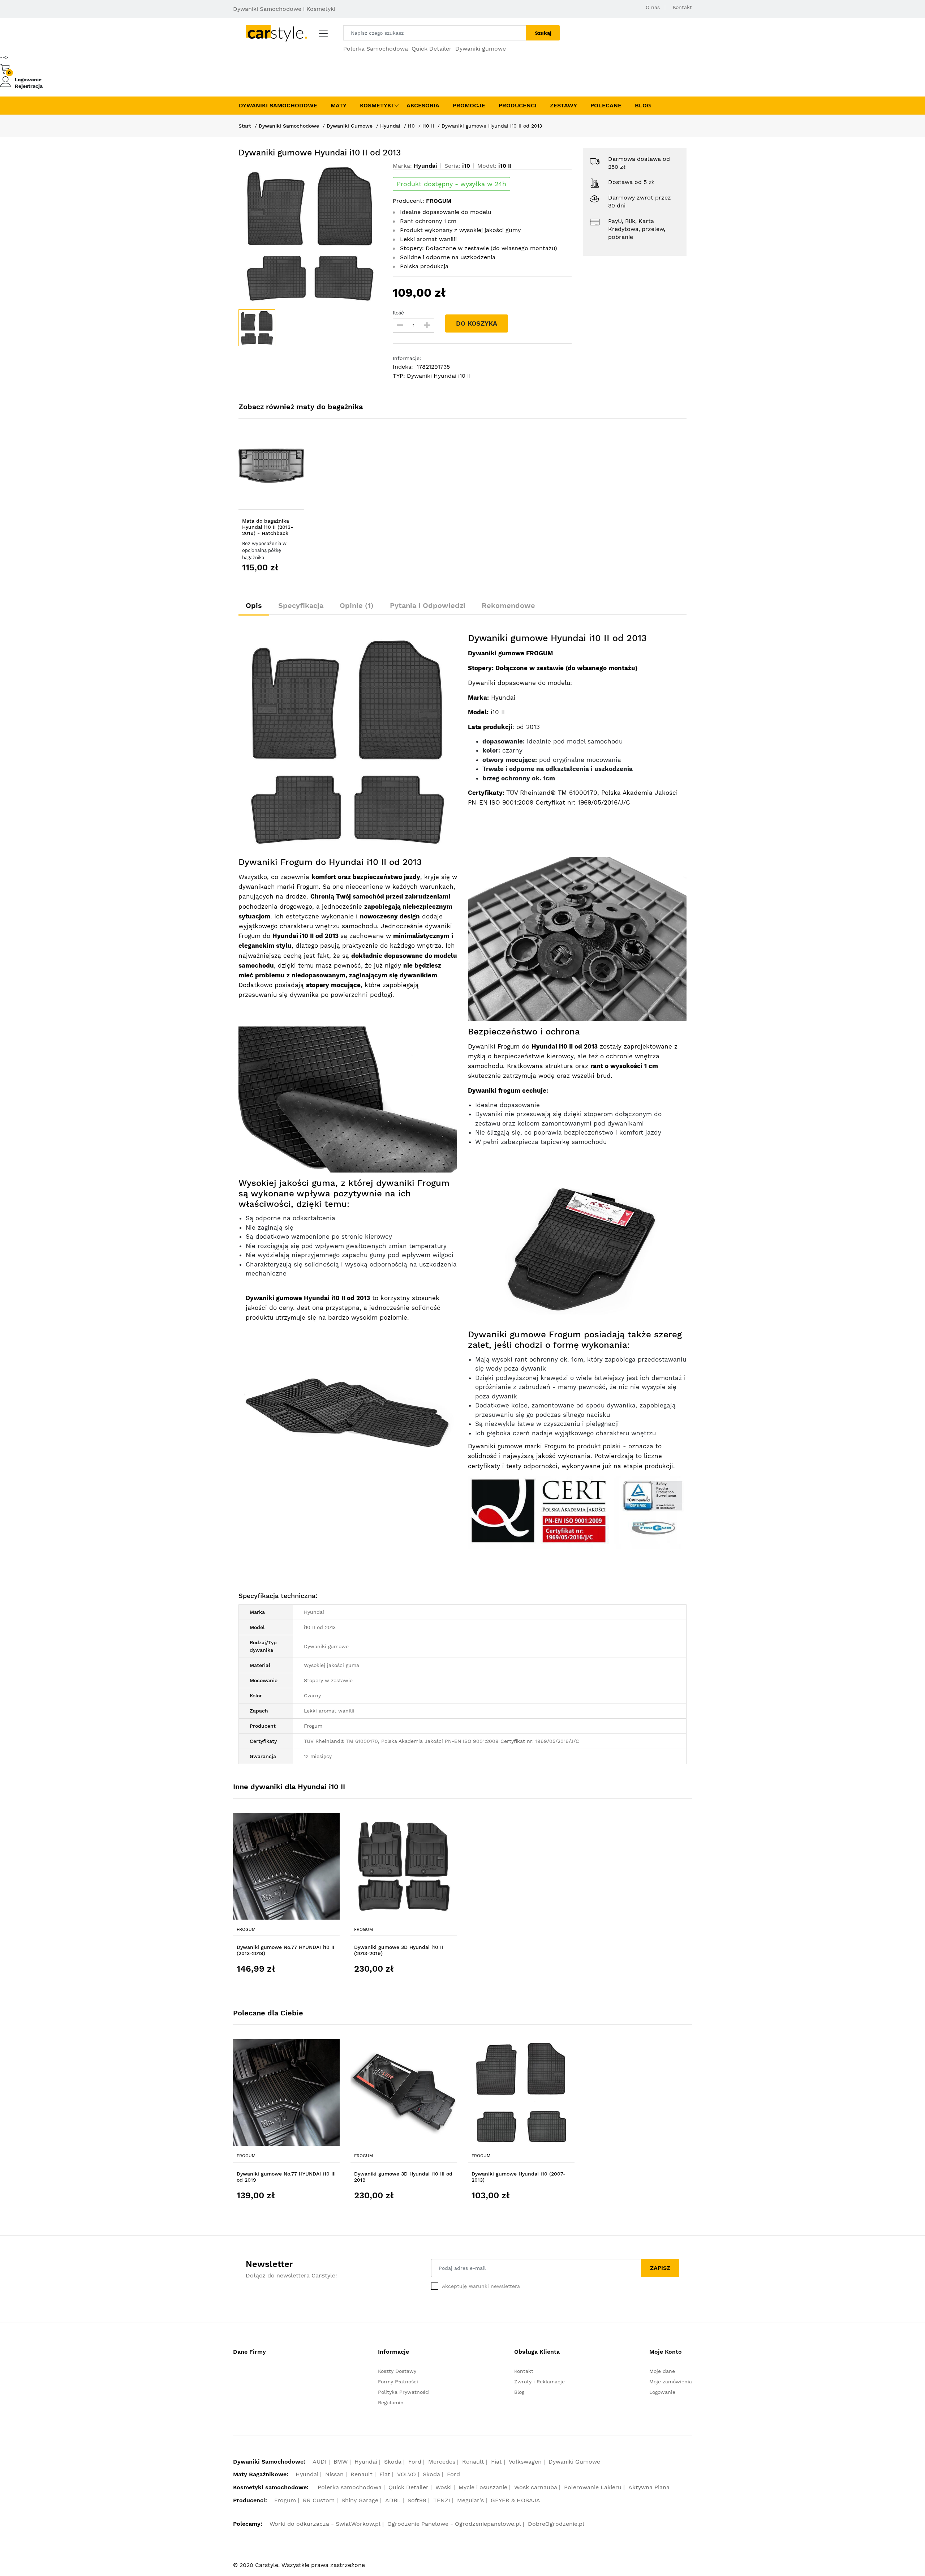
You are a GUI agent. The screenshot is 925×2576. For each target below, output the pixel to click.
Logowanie (28, 80)
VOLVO (406, 2474)
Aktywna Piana (649, 2487)
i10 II (428, 126)
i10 (411, 126)
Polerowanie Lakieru (593, 2487)
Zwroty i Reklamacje (539, 2382)
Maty (339, 105)
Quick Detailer (432, 49)
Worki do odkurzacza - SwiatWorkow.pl (325, 2524)
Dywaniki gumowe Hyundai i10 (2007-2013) (519, 2177)
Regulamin (391, 2403)
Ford (415, 2462)
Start (245, 126)
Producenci (518, 105)
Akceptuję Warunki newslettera (481, 2286)
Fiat (496, 2462)
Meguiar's (470, 2500)
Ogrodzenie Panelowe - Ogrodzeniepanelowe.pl (454, 2524)
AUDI (320, 2462)
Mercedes (442, 2462)
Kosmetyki (377, 105)
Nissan (334, 2474)
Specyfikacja (301, 605)
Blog (643, 105)
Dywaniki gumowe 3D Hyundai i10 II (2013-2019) (399, 1950)
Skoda (393, 2462)
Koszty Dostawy (397, 2371)
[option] (310, 234)
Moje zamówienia (671, 2382)
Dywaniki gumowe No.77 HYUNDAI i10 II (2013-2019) (285, 1950)
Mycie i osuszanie (483, 2487)
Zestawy (563, 105)
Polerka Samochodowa (376, 49)
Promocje (469, 105)
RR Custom (319, 2500)
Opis (254, 605)
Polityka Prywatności (404, 2392)
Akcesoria (423, 105)
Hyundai (390, 126)
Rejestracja (29, 86)
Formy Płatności (398, 2382)
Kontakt (682, 7)
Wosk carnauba (536, 2487)
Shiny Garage (360, 2500)
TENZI (442, 2500)
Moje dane (662, 2371)
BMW (341, 2462)
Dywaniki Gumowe (350, 126)
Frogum (246, 1929)
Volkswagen (525, 2462)
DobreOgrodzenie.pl (556, 2524)
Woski (444, 2487)
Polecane (606, 105)
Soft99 (417, 2500)
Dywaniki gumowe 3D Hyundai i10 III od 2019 (403, 2177)
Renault (473, 2462)
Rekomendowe (508, 605)
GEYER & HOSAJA (515, 2500)
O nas (653, 7)
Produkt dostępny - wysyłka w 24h (451, 184)
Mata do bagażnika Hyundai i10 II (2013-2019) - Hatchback (268, 527)
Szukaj (543, 33)
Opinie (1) (357, 605)
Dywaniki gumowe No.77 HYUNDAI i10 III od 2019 (286, 2177)
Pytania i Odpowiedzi (428, 605)
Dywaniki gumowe (481, 49)
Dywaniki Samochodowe (278, 105)
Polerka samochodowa (350, 2487)
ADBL (393, 2500)
